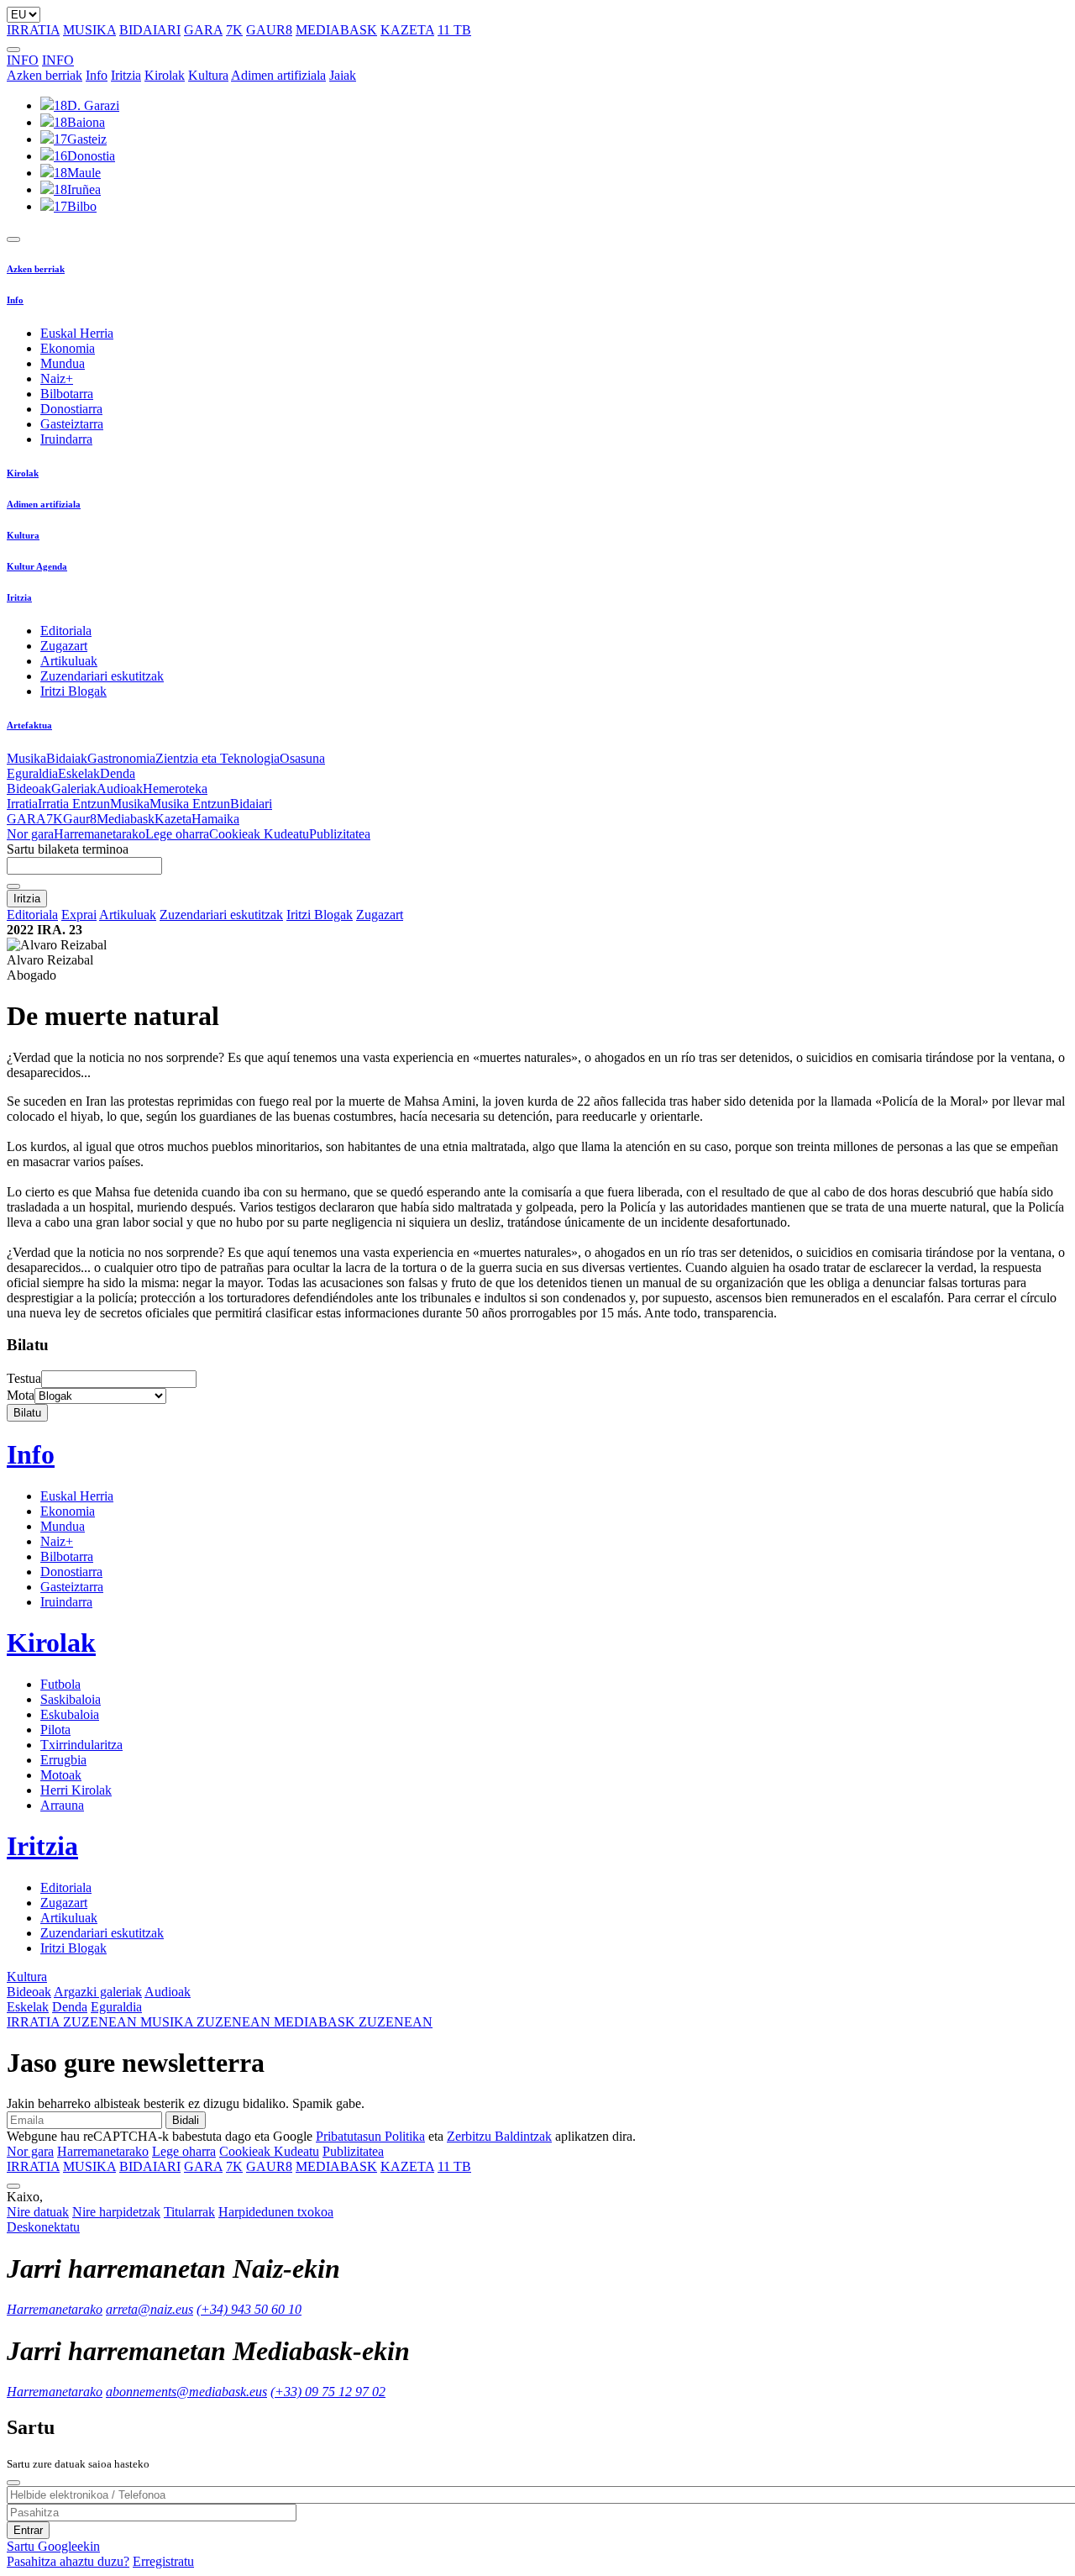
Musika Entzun (190, 804)
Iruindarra (66, 439)
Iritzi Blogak (73, 691)
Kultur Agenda (37, 566)
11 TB (454, 30)
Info (97, 75)
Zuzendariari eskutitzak (102, 676)
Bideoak (29, 789)
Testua (24, 1378)
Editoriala (66, 631)
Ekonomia (68, 348)
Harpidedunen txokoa (276, 2212)
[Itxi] (13, 2483)
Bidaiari (251, 804)
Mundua (63, 363)
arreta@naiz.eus (149, 2309)
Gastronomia (121, 758)
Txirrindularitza (81, 1745)
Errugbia (63, 1760)
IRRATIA (33, 30)
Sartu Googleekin (53, 2546)
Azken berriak (45, 75)
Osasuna (302, 758)
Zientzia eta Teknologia (218, 758)
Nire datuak (38, 2212)
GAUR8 (269, 30)
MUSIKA (89, 30)
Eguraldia (32, 773)
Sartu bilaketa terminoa (68, 849)
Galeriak (74, 789)
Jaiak (343, 75)
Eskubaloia (70, 1714)
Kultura (208, 75)
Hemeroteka (175, 789)
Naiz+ (57, 379)
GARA (203, 30)
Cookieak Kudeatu (259, 834)
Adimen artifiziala (278, 75)
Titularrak (189, 2212)
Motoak (61, 1775)
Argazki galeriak (98, 1992)
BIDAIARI (150, 30)
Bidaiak (67, 758)
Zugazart (64, 646)
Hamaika (215, 819)
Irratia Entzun (74, 804)
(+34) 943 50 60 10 (249, 2309)
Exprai (79, 915)
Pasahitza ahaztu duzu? (68, 2561)
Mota (21, 1395)
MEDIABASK (336, 30)
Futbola (60, 1684)
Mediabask (126, 819)
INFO (23, 60)
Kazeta (173, 819)
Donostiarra (71, 409)
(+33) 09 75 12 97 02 (328, 2392)
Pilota (55, 1730)
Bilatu (27, 1413)
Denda (118, 773)
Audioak (120, 789)
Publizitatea (340, 834)
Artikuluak (69, 661)
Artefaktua (29, 725)
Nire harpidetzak (116, 2212)
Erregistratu (163, 2561)
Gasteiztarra (72, 424)
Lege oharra (177, 834)
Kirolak (165, 75)
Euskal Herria (77, 333)
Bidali (186, 2120)
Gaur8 (80, 819)
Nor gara (30, 834)
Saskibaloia (71, 1699)
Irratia (22, 804)
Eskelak (79, 773)
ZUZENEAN (73, 2022)
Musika (26, 758)
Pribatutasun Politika (370, 2136)
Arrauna (62, 1805)
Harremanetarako (100, 834)
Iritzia (126, 75)
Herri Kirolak (76, 1790)
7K (234, 30)
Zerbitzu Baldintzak (499, 2136)
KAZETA (407, 30)
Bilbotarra (67, 394)
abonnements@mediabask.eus (186, 2392)
